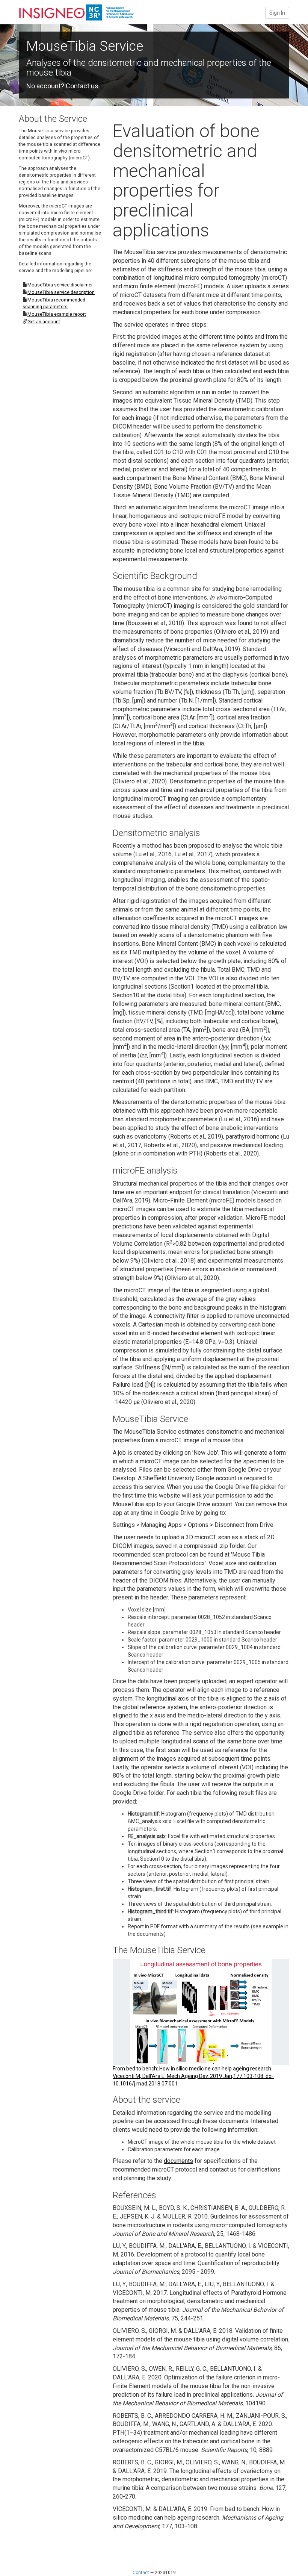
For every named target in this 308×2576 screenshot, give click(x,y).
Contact (141, 2573)
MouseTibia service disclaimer (60, 285)
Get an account (44, 322)
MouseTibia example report (57, 314)
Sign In (277, 13)
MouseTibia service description (61, 292)
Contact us (82, 86)
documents (178, 2161)
